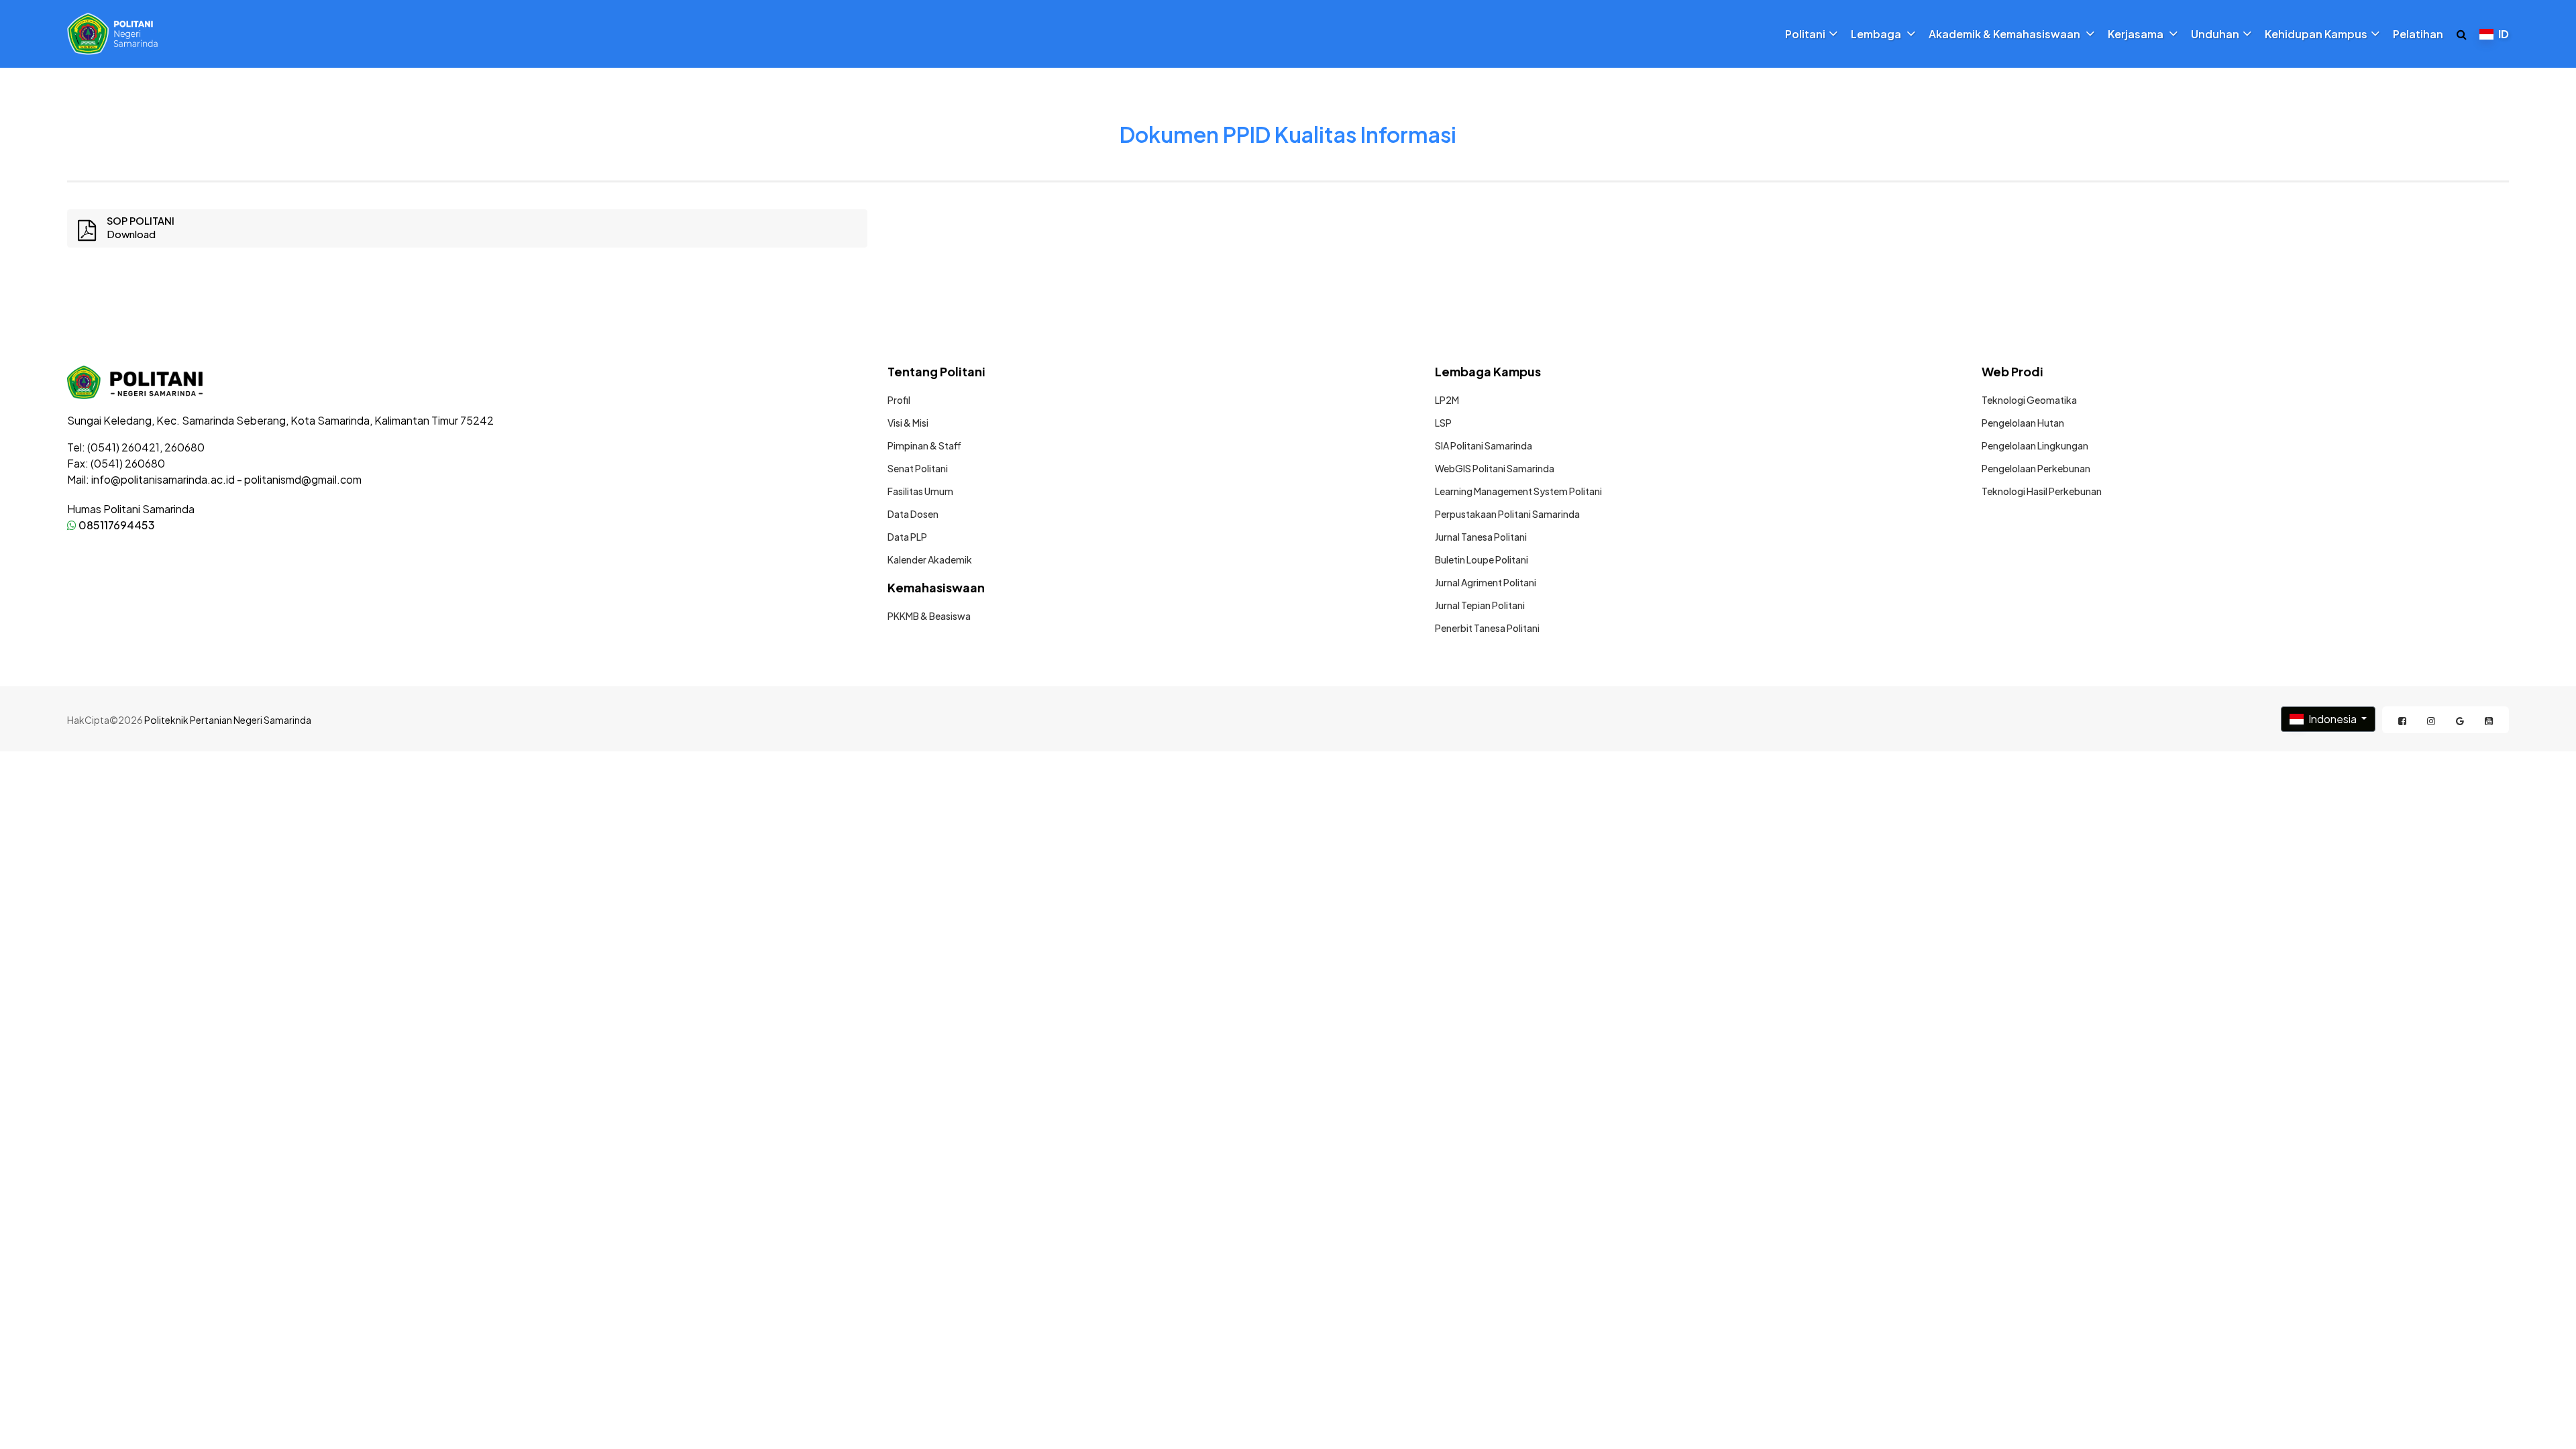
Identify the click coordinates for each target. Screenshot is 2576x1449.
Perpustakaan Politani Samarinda (1507, 514)
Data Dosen (913, 514)
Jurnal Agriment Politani (1486, 582)
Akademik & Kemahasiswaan (2005, 34)
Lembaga (1877, 34)
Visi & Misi (908, 423)
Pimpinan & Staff (924, 445)
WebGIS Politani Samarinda (1495, 468)
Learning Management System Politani (1518, 491)
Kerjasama (2137, 34)
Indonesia (2332, 719)
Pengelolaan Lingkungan (2035, 445)
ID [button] (2503, 34)
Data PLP (907, 537)
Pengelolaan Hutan (2023, 423)
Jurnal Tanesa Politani (1481, 537)
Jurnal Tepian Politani (1480, 605)
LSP (1443, 423)
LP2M (1447, 400)
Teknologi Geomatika (2029, 400)
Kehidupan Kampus (2316, 34)
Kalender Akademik (930, 559)
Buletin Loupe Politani (1482, 559)
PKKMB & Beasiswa (929, 616)
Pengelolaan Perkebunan (2036, 468)
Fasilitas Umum (920, 491)
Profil (899, 400)
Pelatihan (2418, 34)
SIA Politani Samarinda (1484, 445)
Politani (1805, 34)
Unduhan (2215, 34)
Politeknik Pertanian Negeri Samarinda (228, 720)
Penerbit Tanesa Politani (1487, 628)
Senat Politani (918, 468)
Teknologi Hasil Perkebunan (2042, 491)
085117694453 (116, 525)
